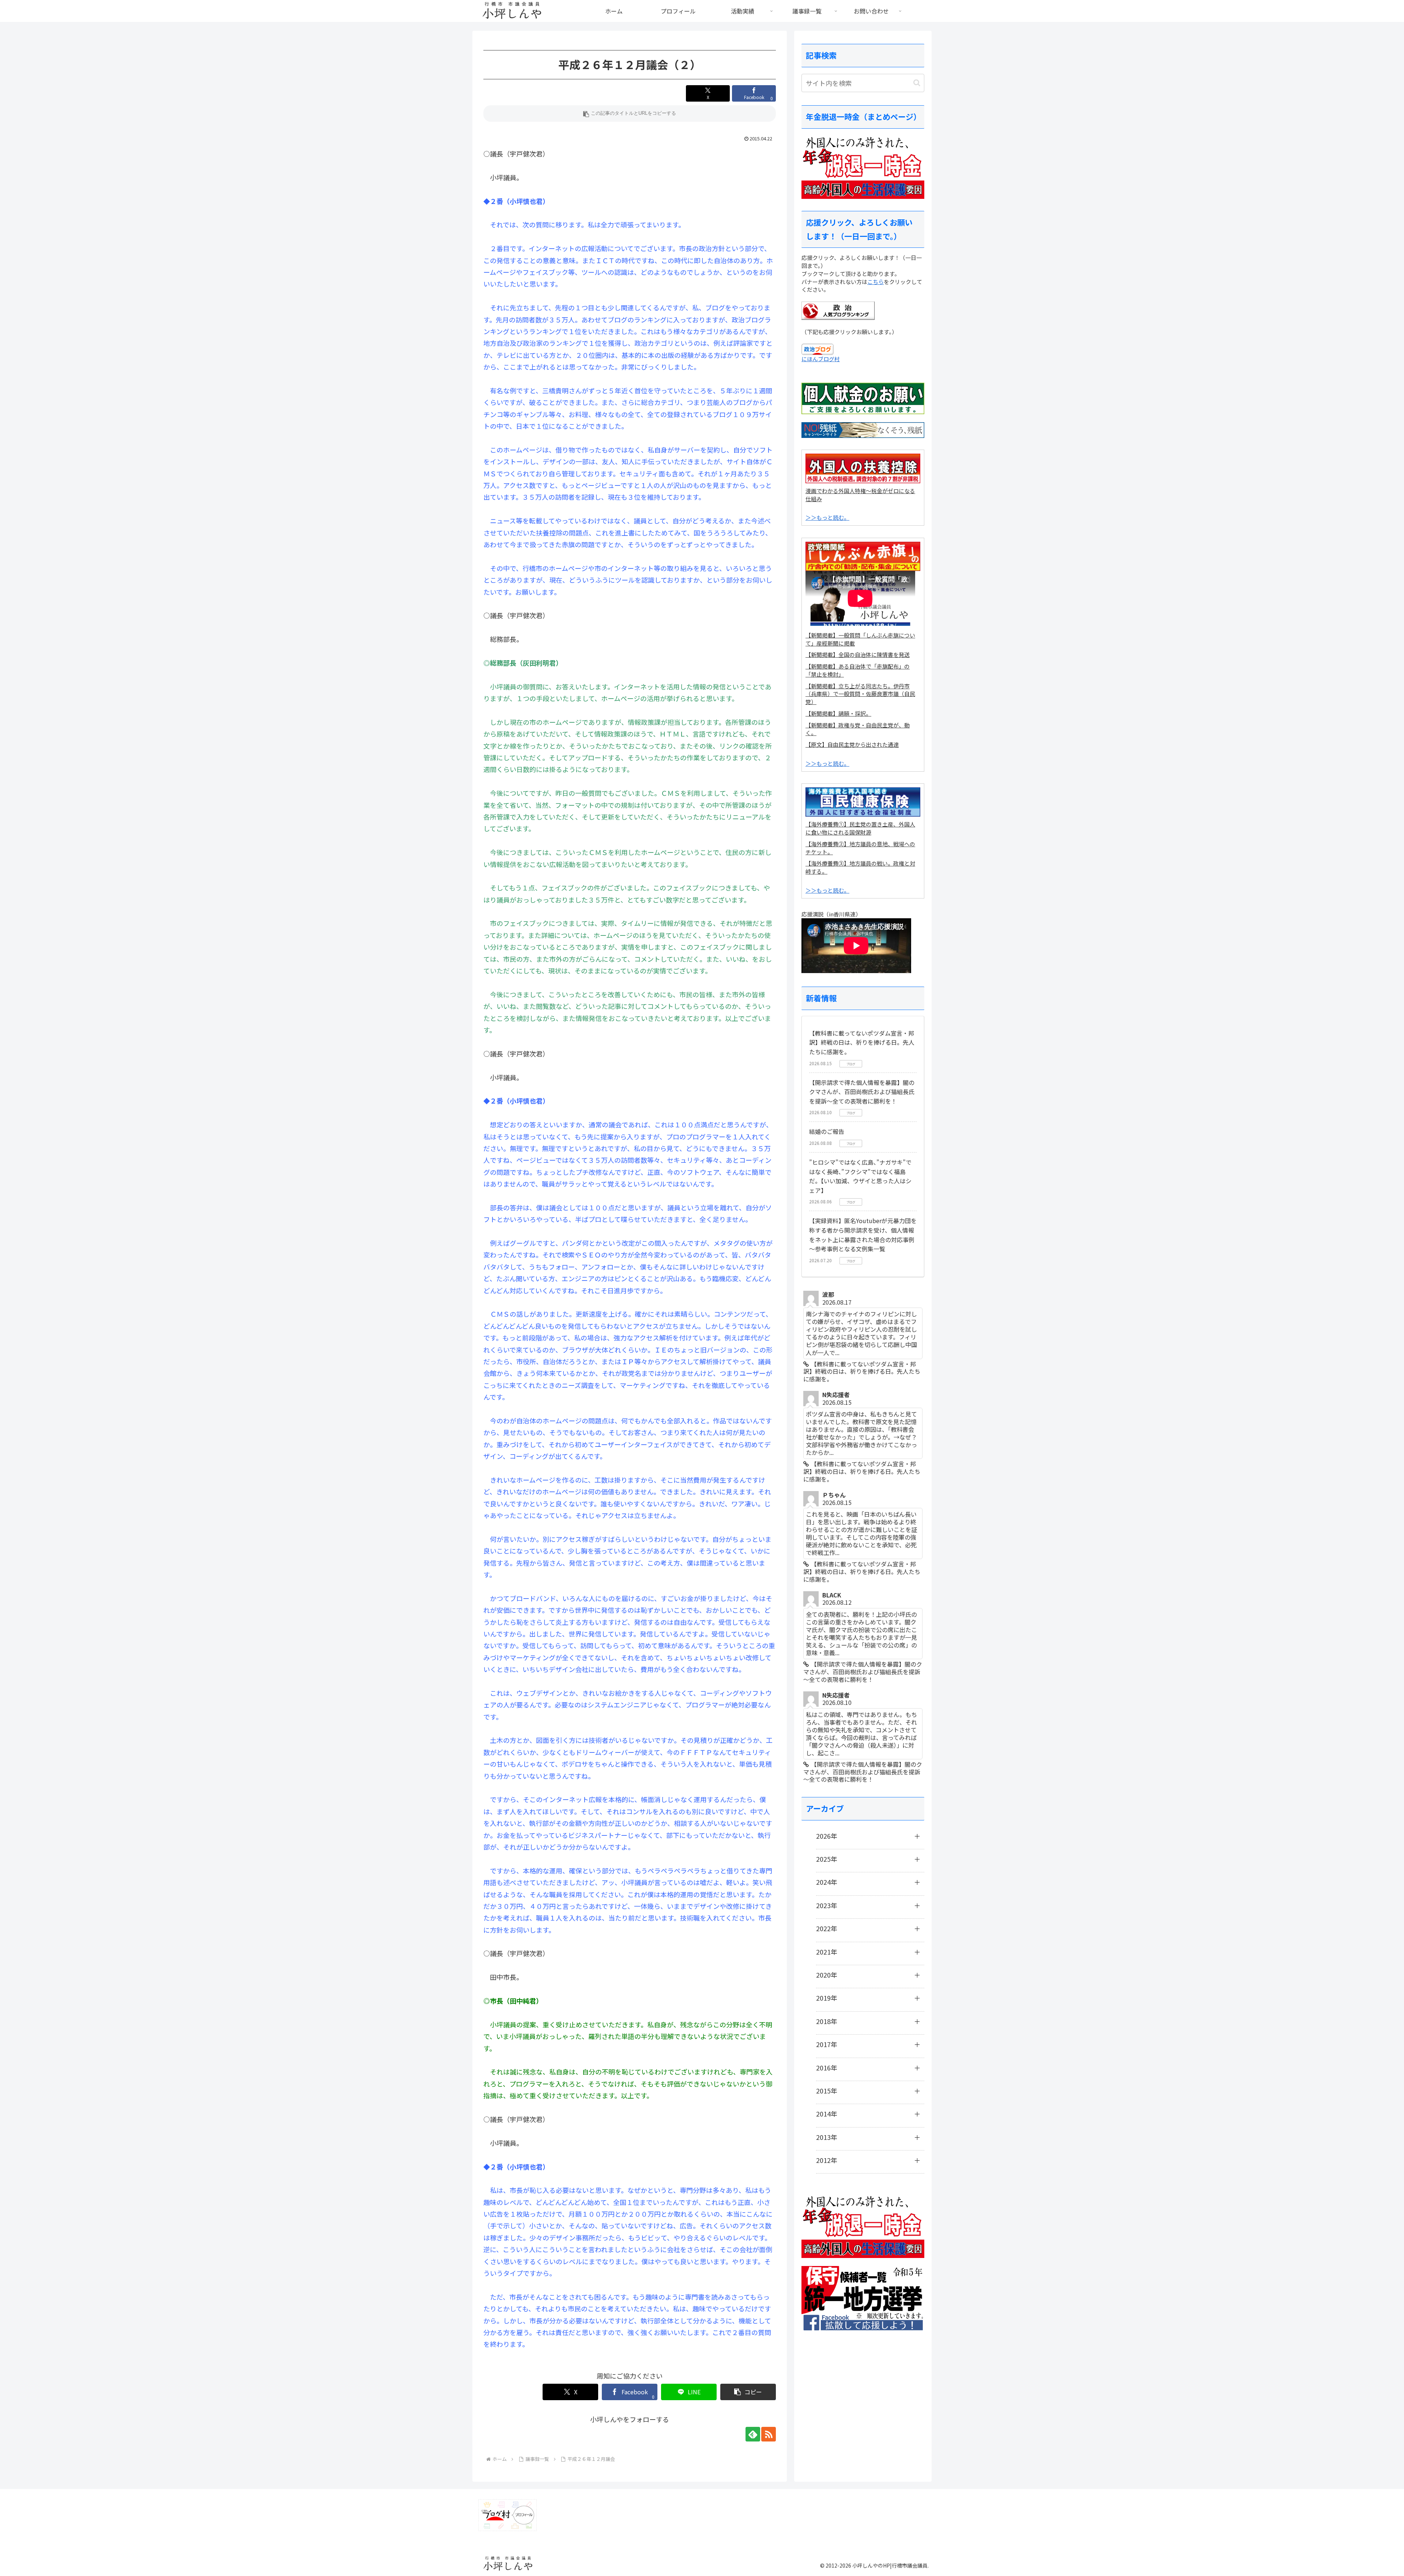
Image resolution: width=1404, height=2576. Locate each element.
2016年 (827, 2068)
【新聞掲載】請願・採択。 (838, 713)
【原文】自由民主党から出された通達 (852, 744)
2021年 (827, 1952)
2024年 (827, 1882)
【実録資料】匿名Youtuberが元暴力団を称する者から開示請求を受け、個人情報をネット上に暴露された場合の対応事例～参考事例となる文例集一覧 (863, 1235)
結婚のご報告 (827, 1131)
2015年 (827, 2091)
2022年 (827, 1928)
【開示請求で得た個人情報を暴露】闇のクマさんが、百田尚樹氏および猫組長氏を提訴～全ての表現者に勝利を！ (862, 1092)
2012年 (827, 2160)
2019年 (827, 1998)
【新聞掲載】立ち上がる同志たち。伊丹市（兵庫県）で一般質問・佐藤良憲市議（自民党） (860, 694)
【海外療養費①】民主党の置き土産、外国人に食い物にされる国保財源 (860, 828)
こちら (875, 282)
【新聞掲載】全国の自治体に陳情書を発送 (858, 655)
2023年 (827, 1905)
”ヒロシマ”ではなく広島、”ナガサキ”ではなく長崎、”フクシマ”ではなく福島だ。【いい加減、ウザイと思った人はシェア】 (860, 1176)
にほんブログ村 (821, 359)
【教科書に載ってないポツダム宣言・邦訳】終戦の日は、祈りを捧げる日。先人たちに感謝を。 (862, 1042)
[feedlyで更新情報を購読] (753, 2434)
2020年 (827, 1975)
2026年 (827, 1836)
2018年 (827, 2021)
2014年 (827, 2114)
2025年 (827, 1859)
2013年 (827, 2137)
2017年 (827, 2044)
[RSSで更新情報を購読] (769, 2434)
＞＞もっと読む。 (827, 517)
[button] (630, 114)
